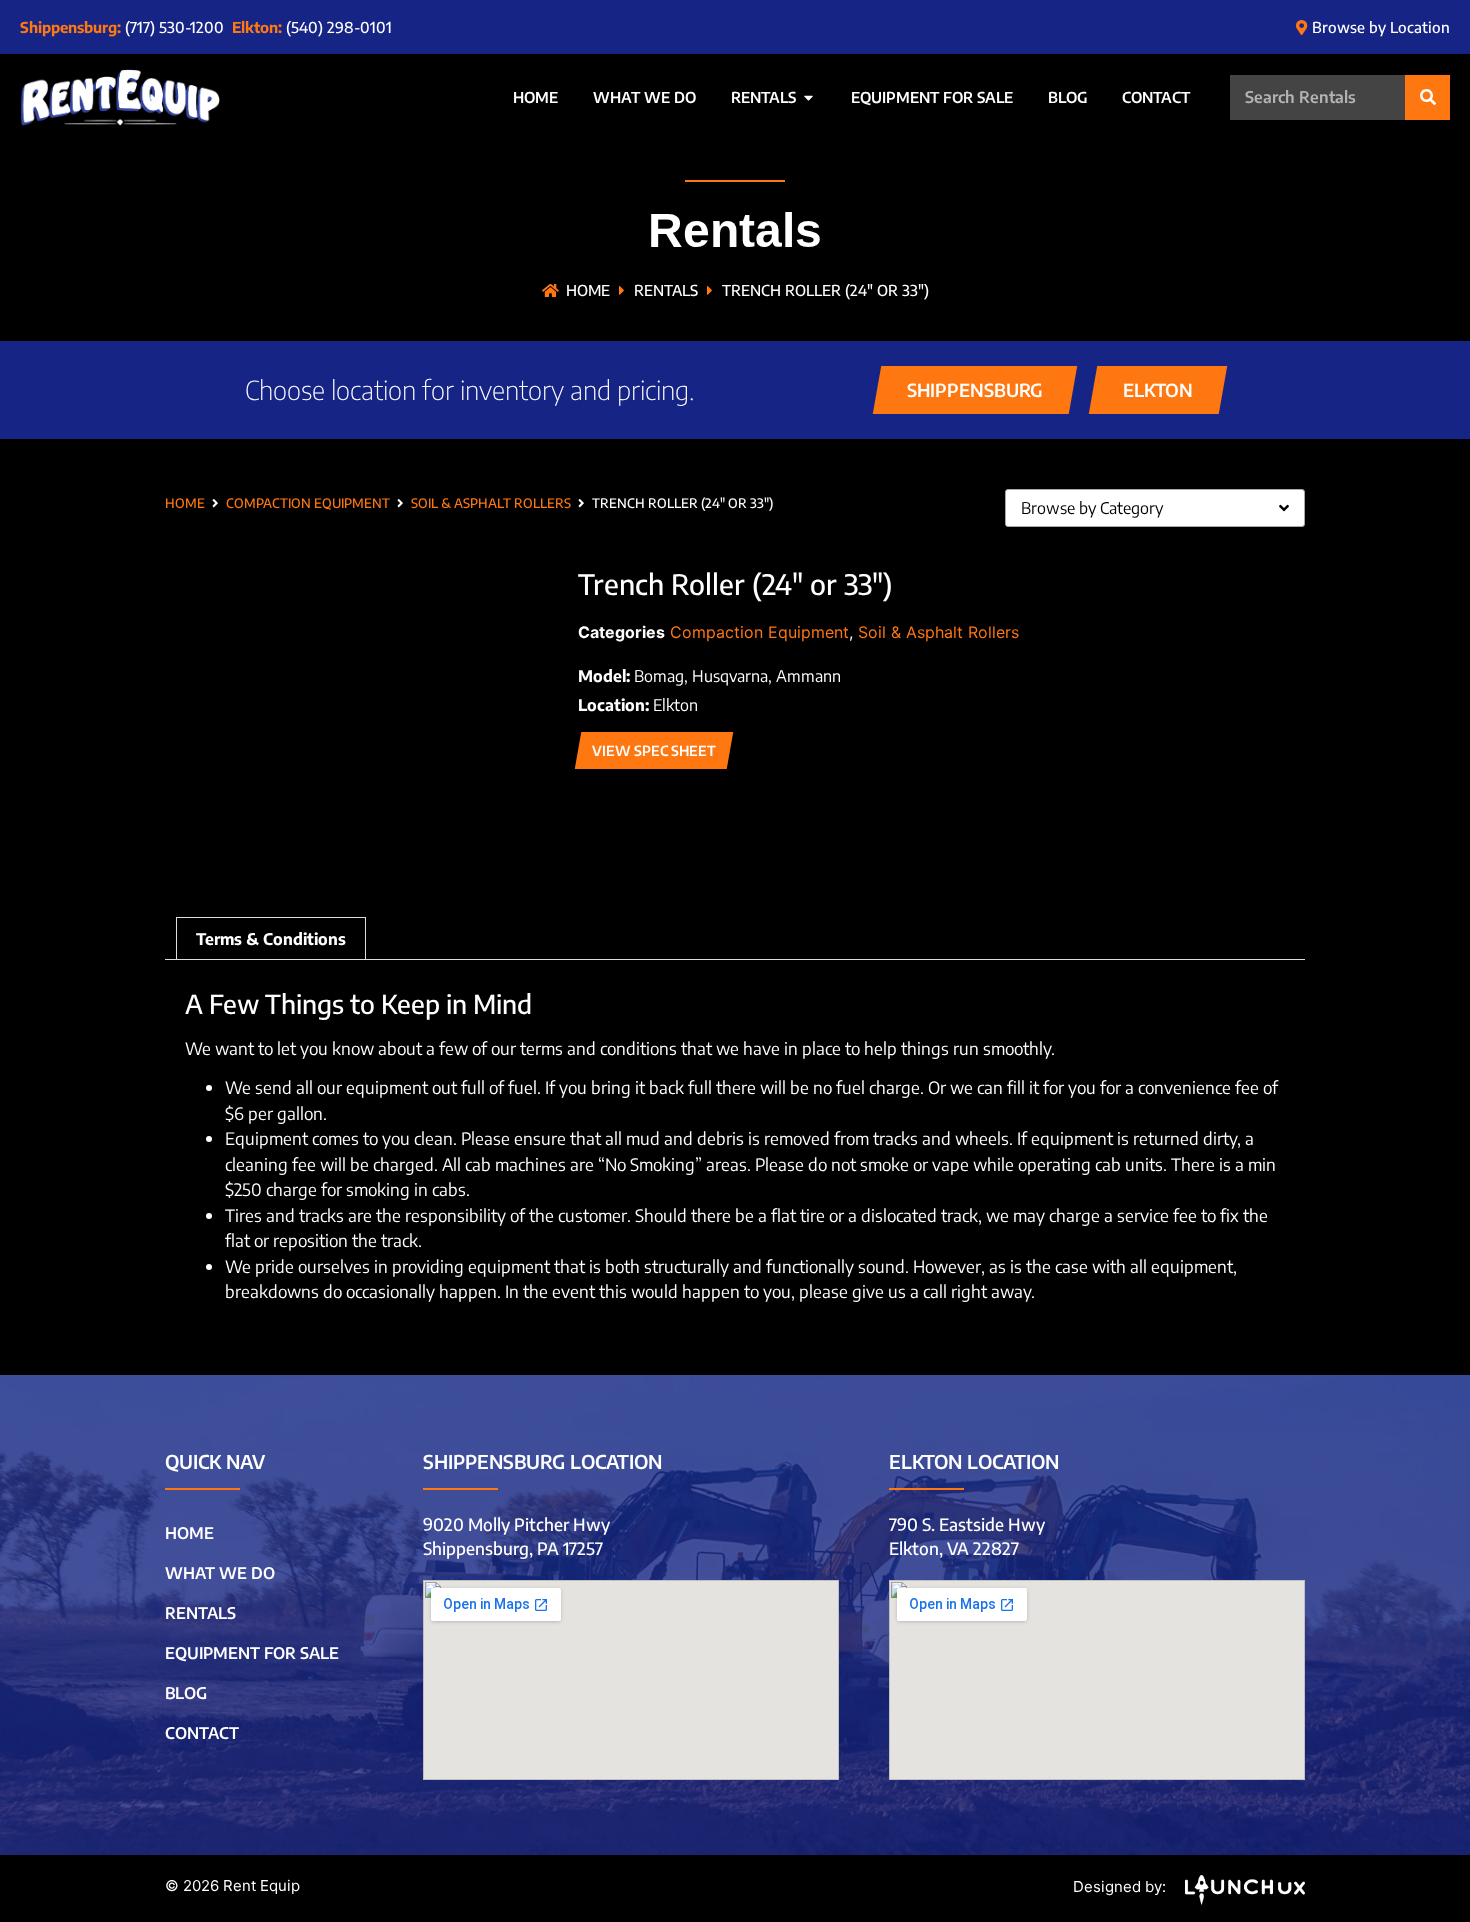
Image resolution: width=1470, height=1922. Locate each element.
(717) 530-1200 (174, 27)
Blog (186, 1693)
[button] (974, 390)
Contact (202, 1733)
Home (588, 290)
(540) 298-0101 (339, 27)
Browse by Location (1381, 27)
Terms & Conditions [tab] (271, 939)
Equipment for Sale (252, 1653)
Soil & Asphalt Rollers (491, 503)
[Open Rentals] (808, 97)
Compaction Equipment (308, 503)
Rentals (666, 290)
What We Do (220, 1573)
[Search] (1427, 97)
